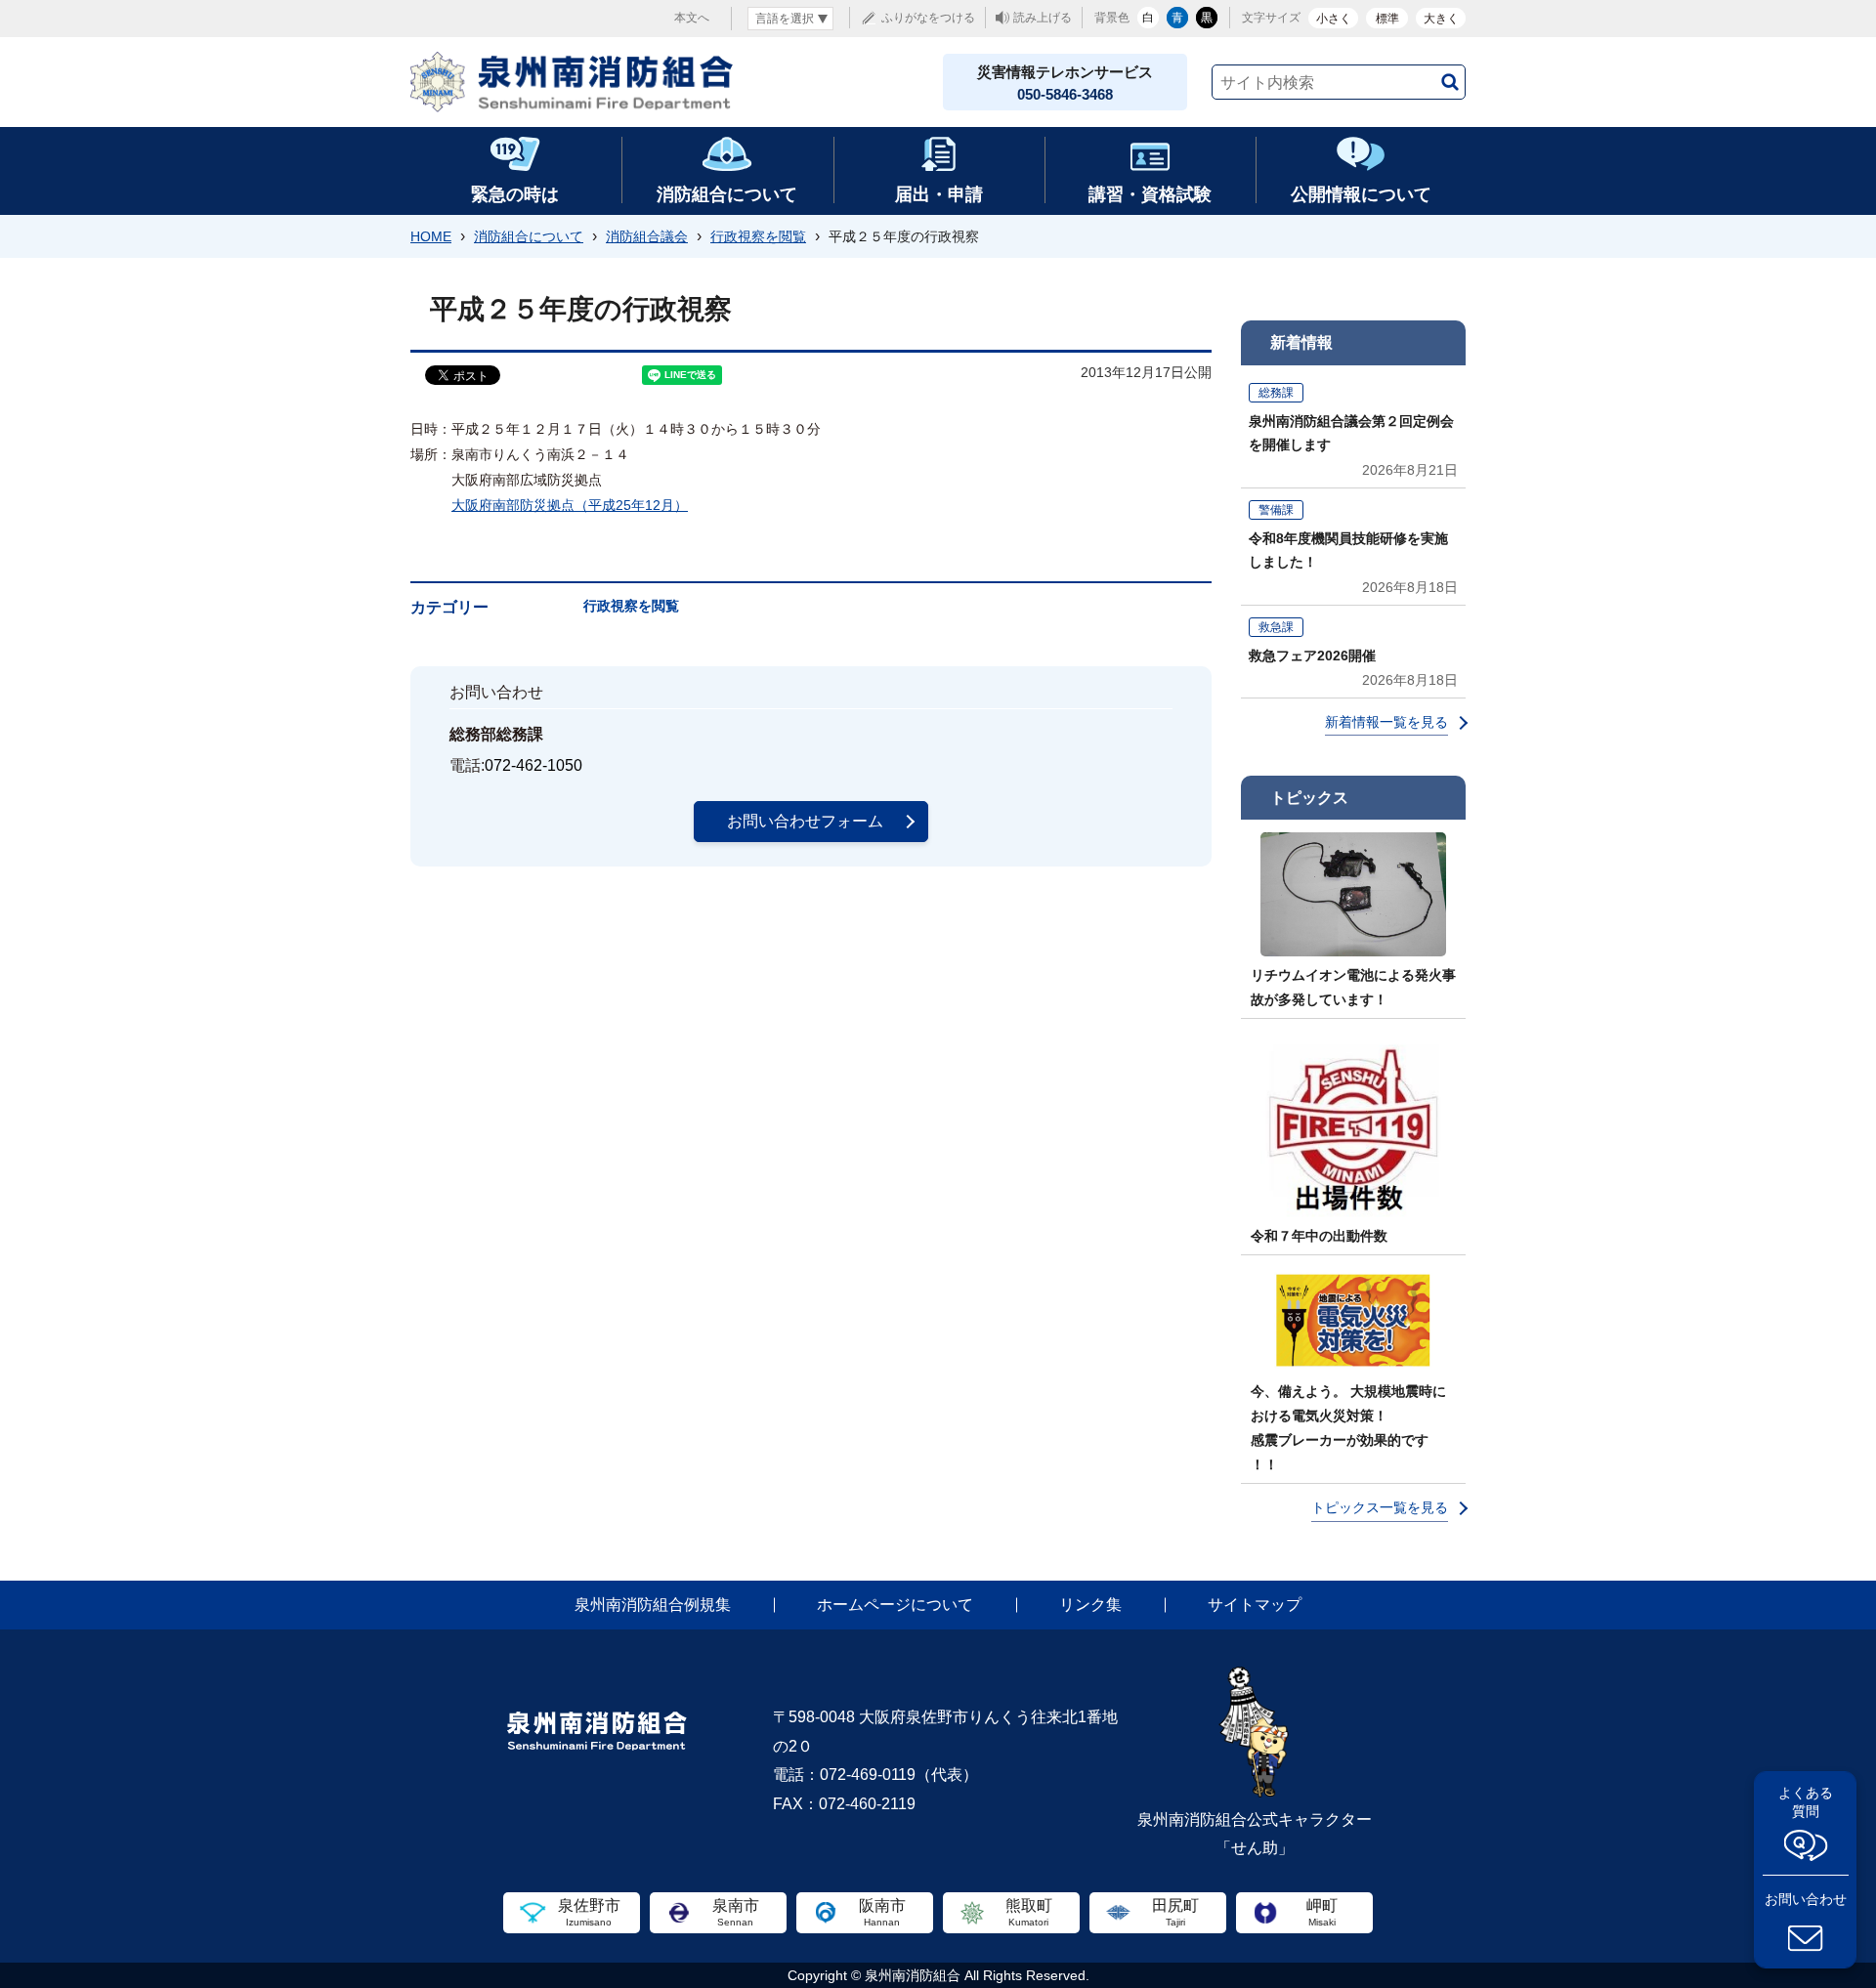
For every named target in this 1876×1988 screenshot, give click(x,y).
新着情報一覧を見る (1386, 722)
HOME (431, 236)
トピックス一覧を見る (1380, 1507)
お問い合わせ (1806, 1899)
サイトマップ (1255, 1605)
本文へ (692, 18)
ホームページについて (895, 1605)
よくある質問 (1806, 1802)
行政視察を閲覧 (758, 236)
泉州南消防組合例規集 (653, 1605)
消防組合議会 (647, 236)
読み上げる (1043, 18)
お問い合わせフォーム (805, 821)
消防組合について (529, 236)
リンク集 (1090, 1605)
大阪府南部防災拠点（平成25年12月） (570, 505)
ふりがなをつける (928, 18)
